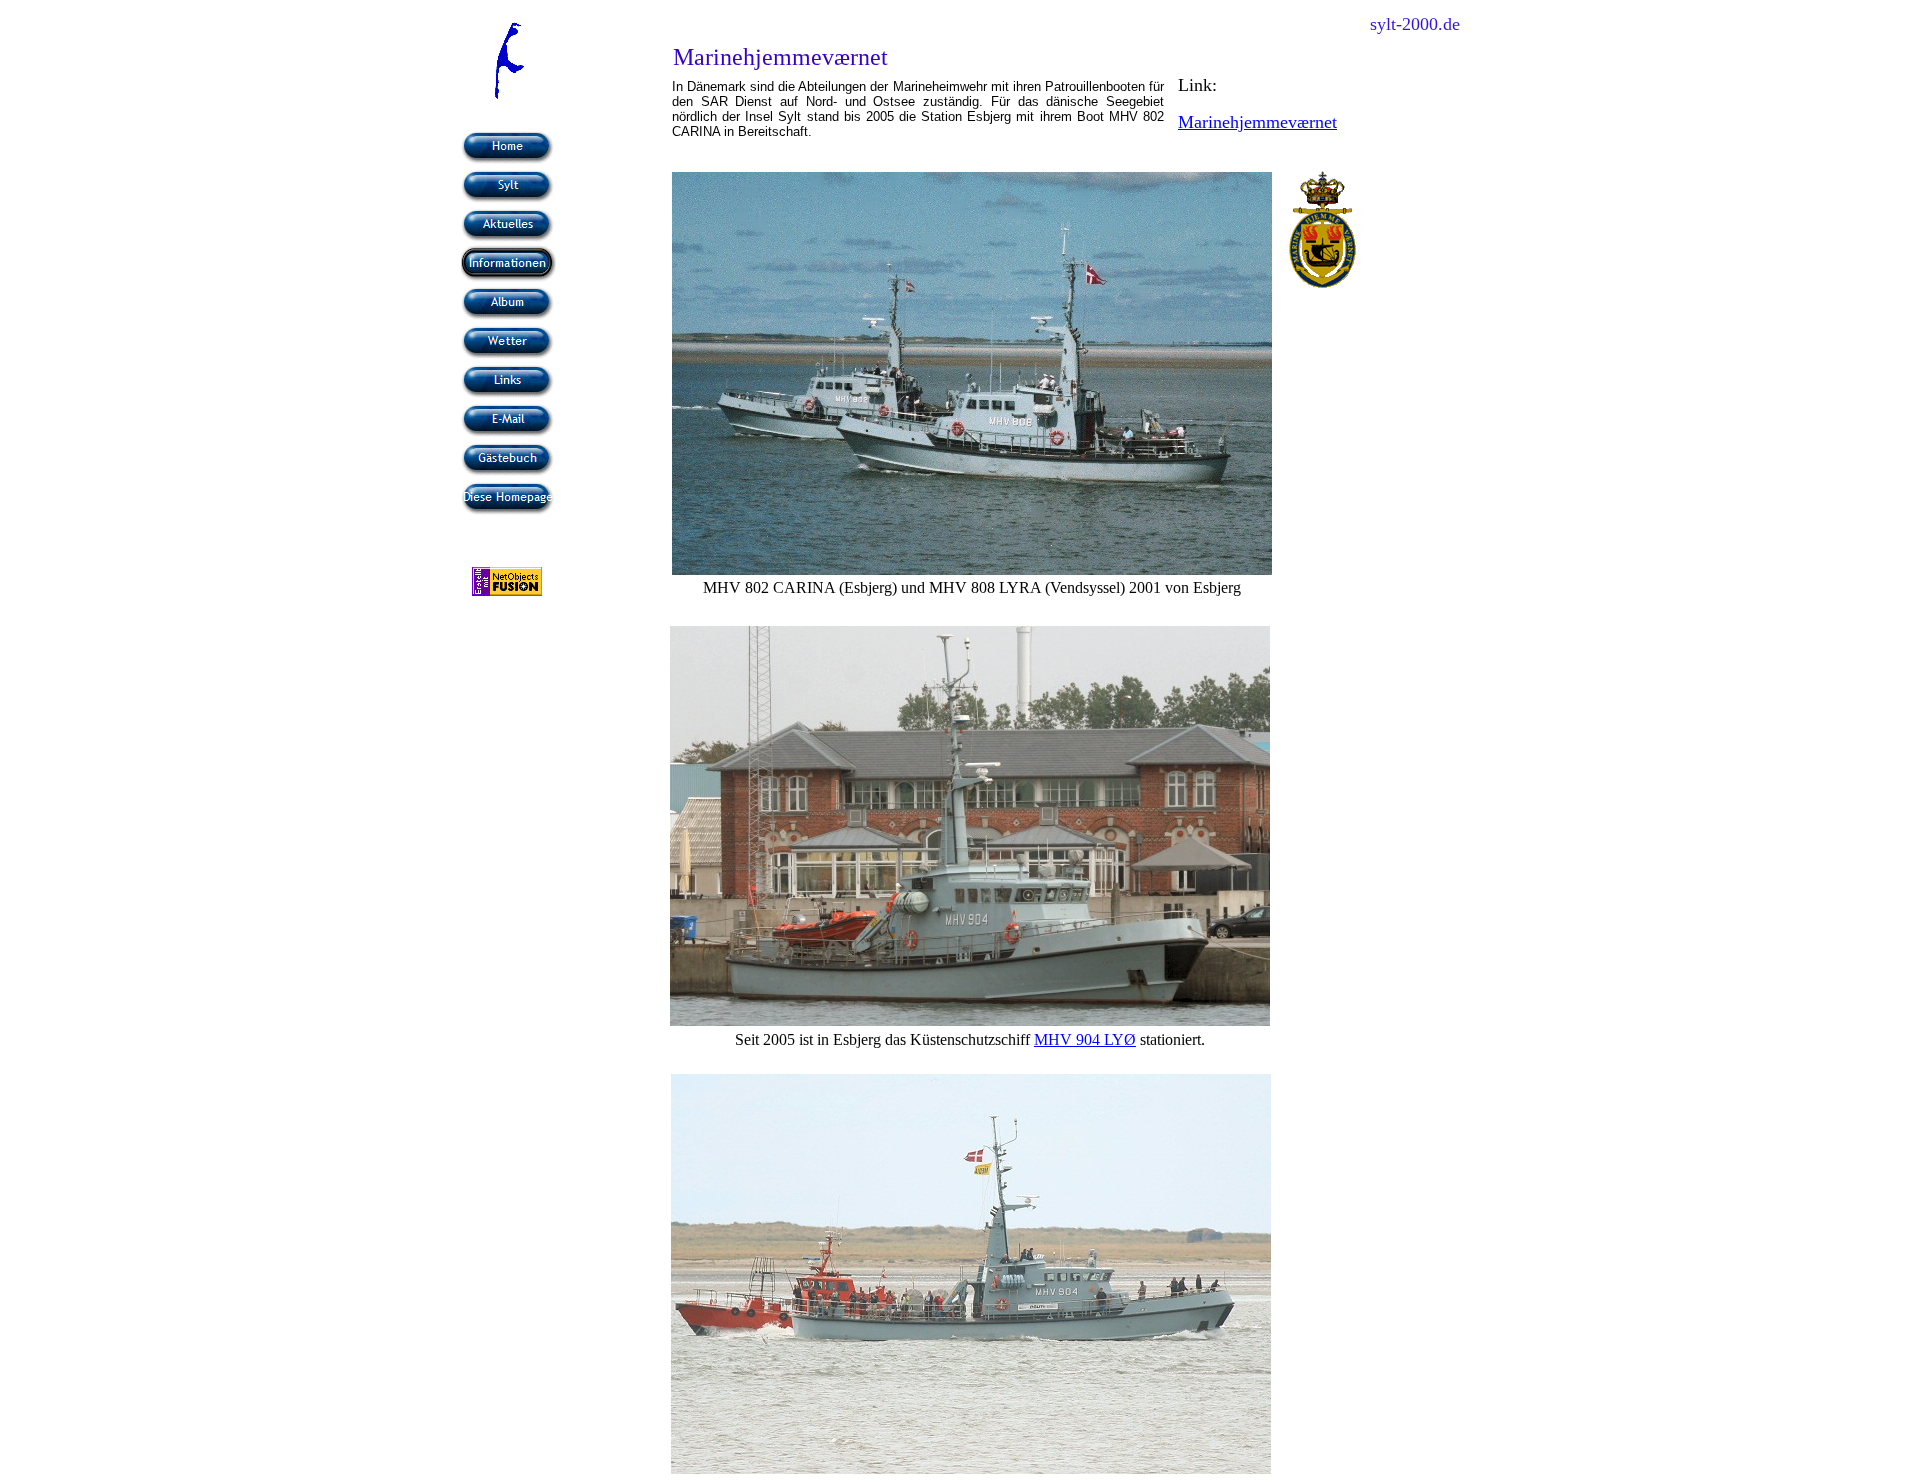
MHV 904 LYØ (1085, 1039)
